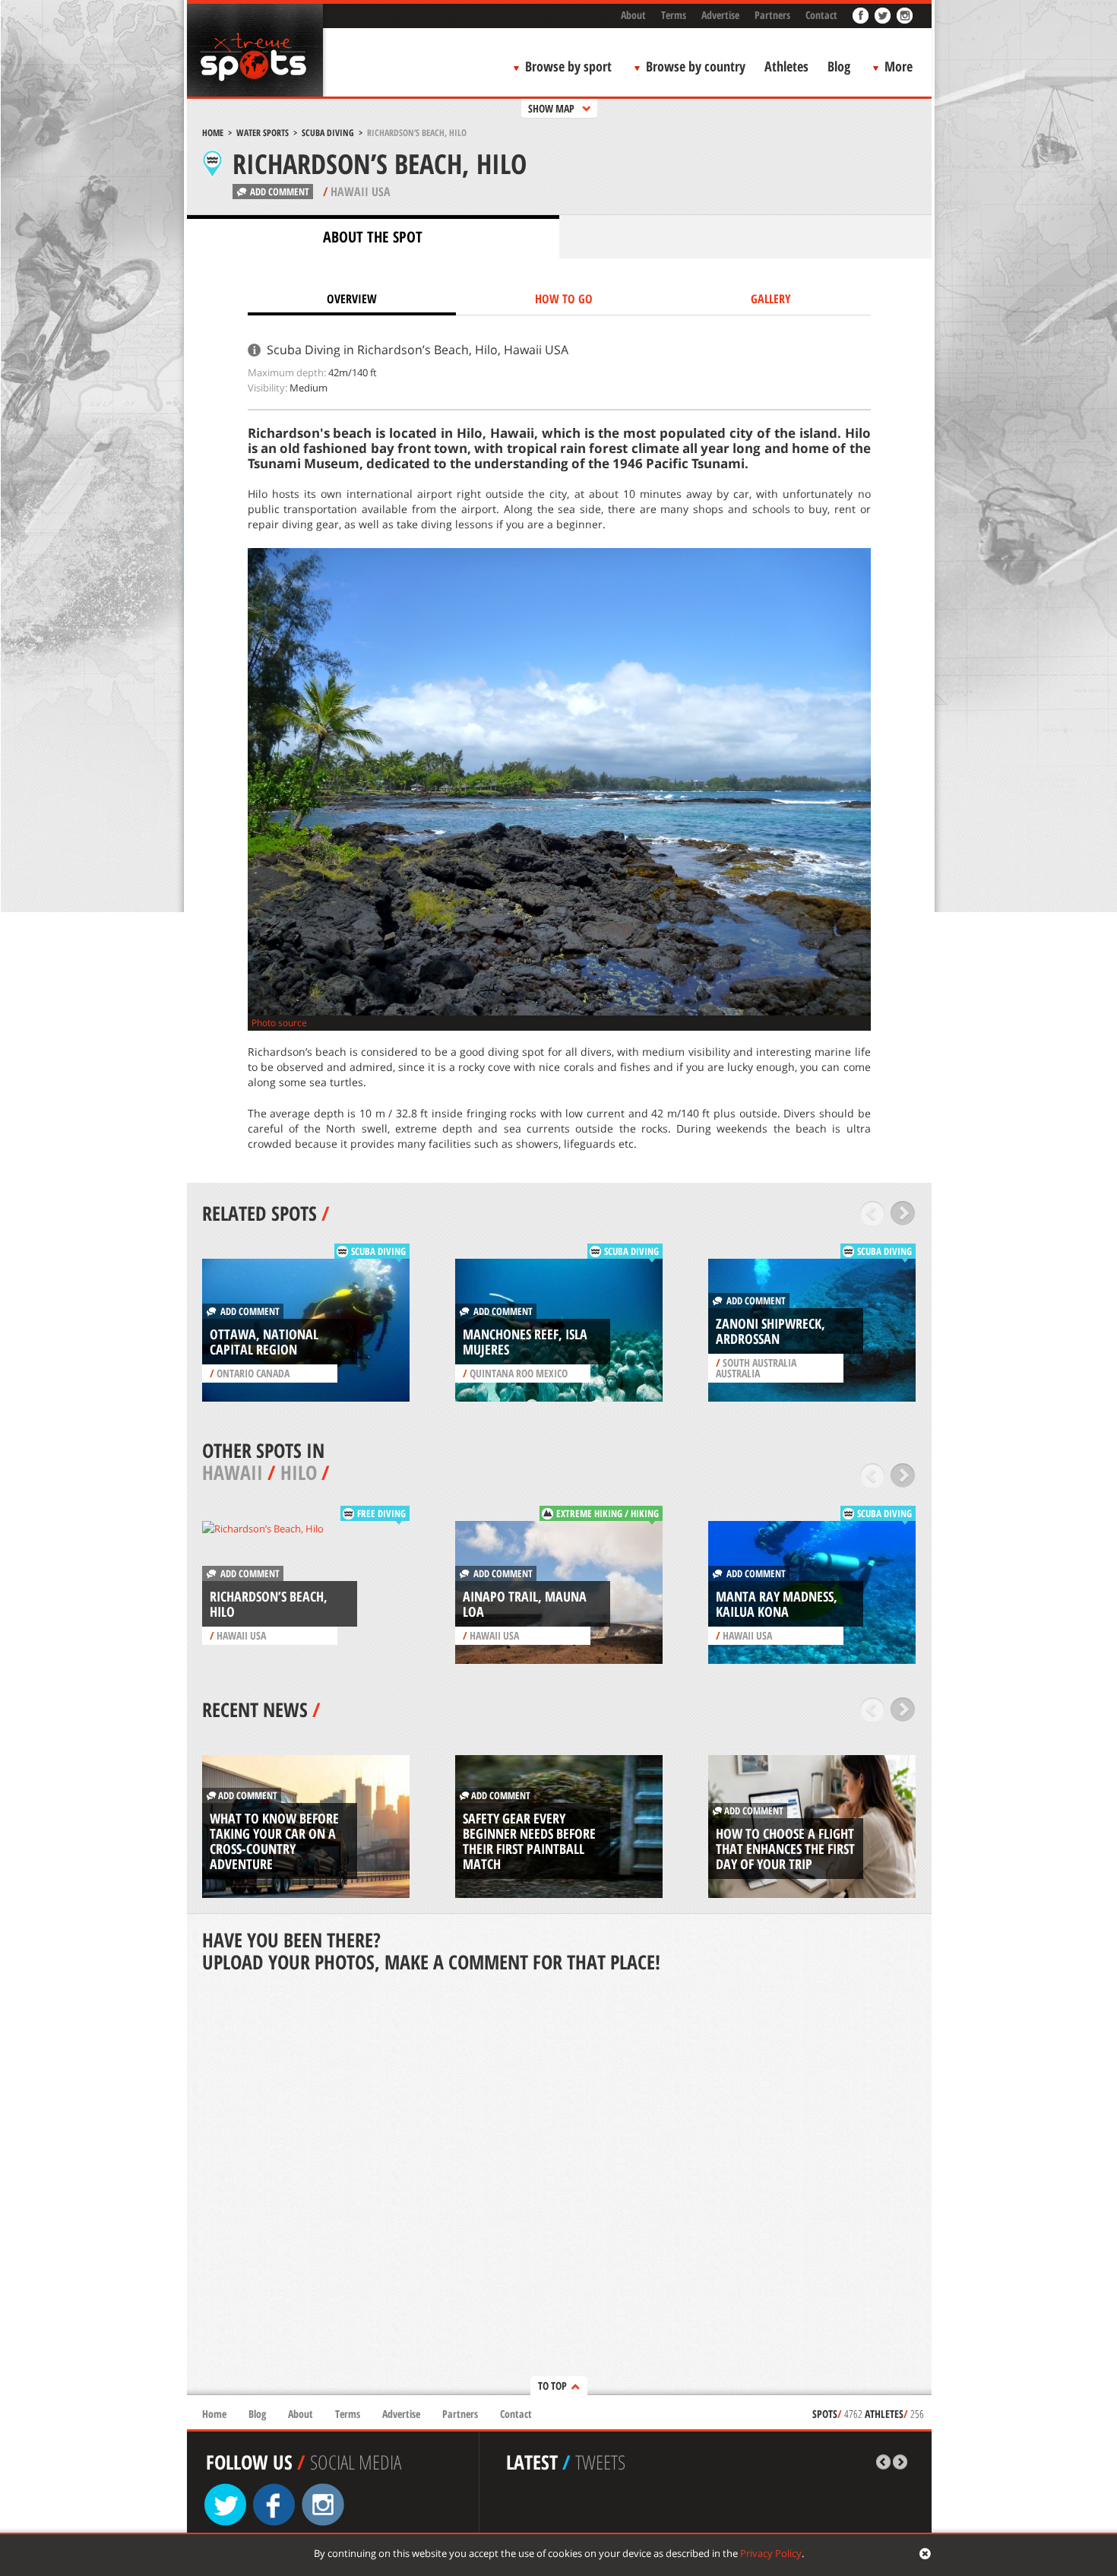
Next (903, 1213)
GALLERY (771, 299)
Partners (772, 15)
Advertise (720, 15)
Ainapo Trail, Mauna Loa (525, 1604)
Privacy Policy (771, 2553)
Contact (821, 15)
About (633, 15)
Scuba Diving (328, 133)
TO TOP (552, 2386)
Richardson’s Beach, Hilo (269, 1604)
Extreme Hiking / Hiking (608, 1513)
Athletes (786, 66)
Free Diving (381, 1513)
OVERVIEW (352, 299)
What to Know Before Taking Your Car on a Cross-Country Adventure (274, 1841)
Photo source (279, 1023)
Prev (873, 1213)
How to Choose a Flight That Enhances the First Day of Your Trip (785, 1849)
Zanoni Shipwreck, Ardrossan (771, 1331)
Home (213, 133)
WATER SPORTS (263, 133)
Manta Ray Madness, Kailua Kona (777, 1604)
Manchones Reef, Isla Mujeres (525, 1342)
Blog (839, 66)
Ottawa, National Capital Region (264, 1342)
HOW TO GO (564, 299)
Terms (674, 15)
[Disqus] (559, 2185)
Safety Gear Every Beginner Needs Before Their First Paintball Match (529, 1841)
